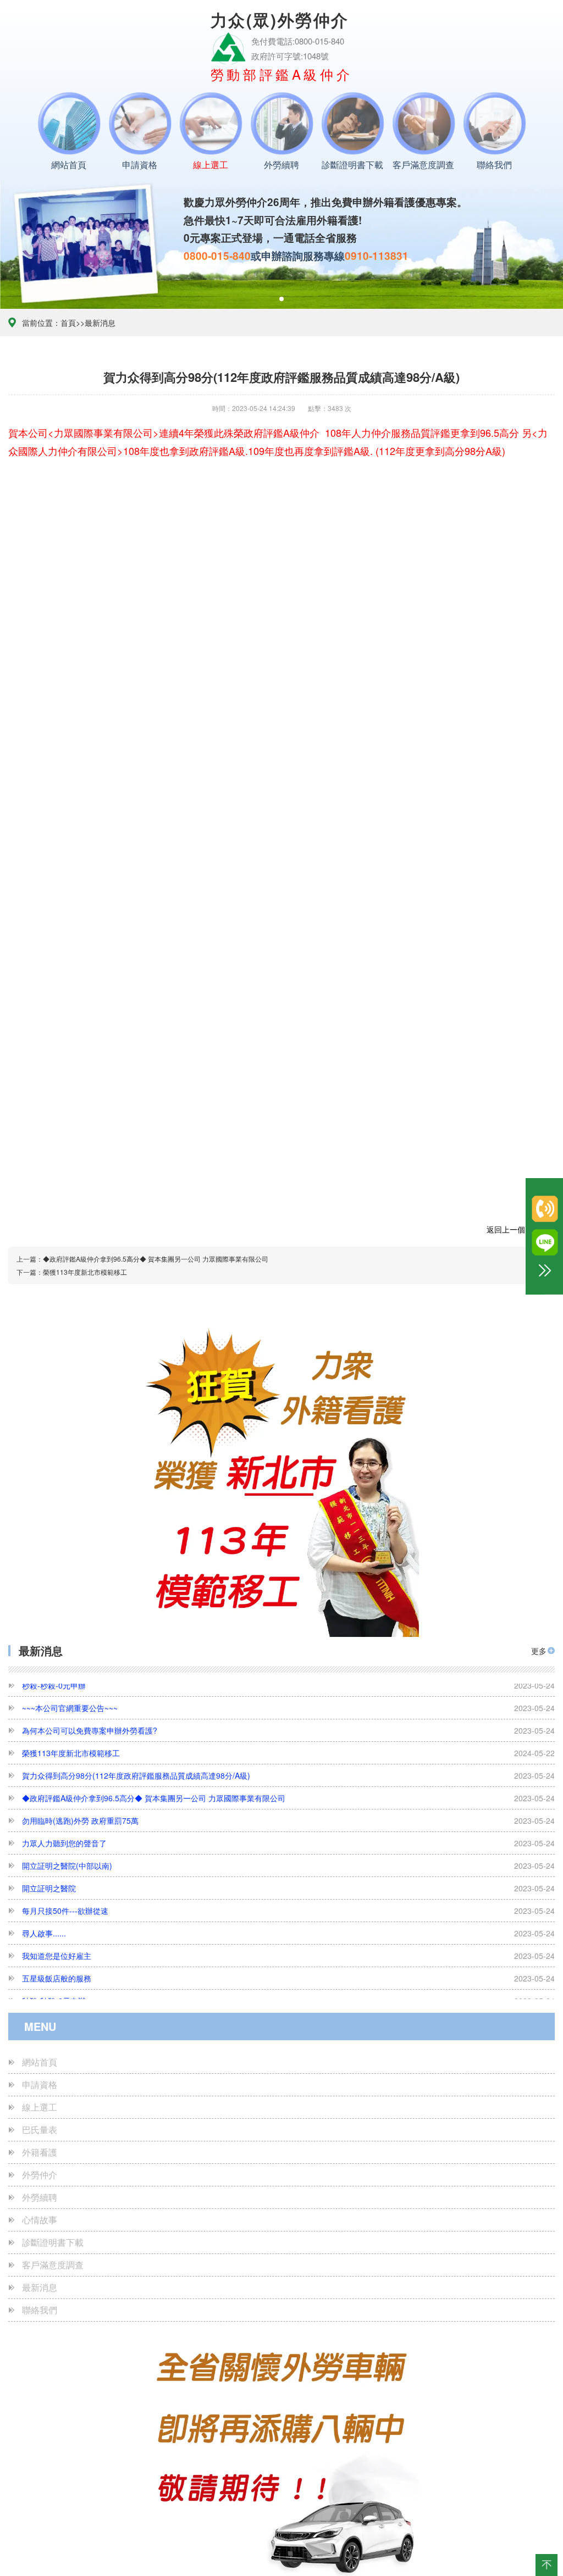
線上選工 (211, 165)
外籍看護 (40, 2152)
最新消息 (100, 323)
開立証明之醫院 (288, 1840)
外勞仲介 (40, 2175)
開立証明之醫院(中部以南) (288, 1817)
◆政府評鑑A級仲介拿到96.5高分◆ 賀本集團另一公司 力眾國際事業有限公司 (288, 1750)
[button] (281, 299)
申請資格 (140, 165)
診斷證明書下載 (352, 165)
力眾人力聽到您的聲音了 (288, 1795)
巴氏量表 (40, 2130)
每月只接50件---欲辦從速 (288, 1862)
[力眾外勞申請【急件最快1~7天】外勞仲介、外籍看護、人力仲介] (228, 46)
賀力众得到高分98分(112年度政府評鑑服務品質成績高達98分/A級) (288, 1727)
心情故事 (40, 2220)
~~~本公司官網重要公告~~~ (288, 1975)
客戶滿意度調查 (423, 165)
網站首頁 (69, 165)
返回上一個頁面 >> (519, 1230)
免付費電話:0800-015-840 (298, 41)
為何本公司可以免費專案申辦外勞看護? (288, 1997)
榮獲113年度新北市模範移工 (288, 1705)
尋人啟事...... (288, 1885)
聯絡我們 (494, 165)
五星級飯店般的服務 (288, 1930)
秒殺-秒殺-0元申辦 (288, 1952)
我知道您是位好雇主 (288, 1907)
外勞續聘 (281, 165)
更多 (539, 1651)
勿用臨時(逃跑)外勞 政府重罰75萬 (288, 1772)
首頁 (68, 323)
